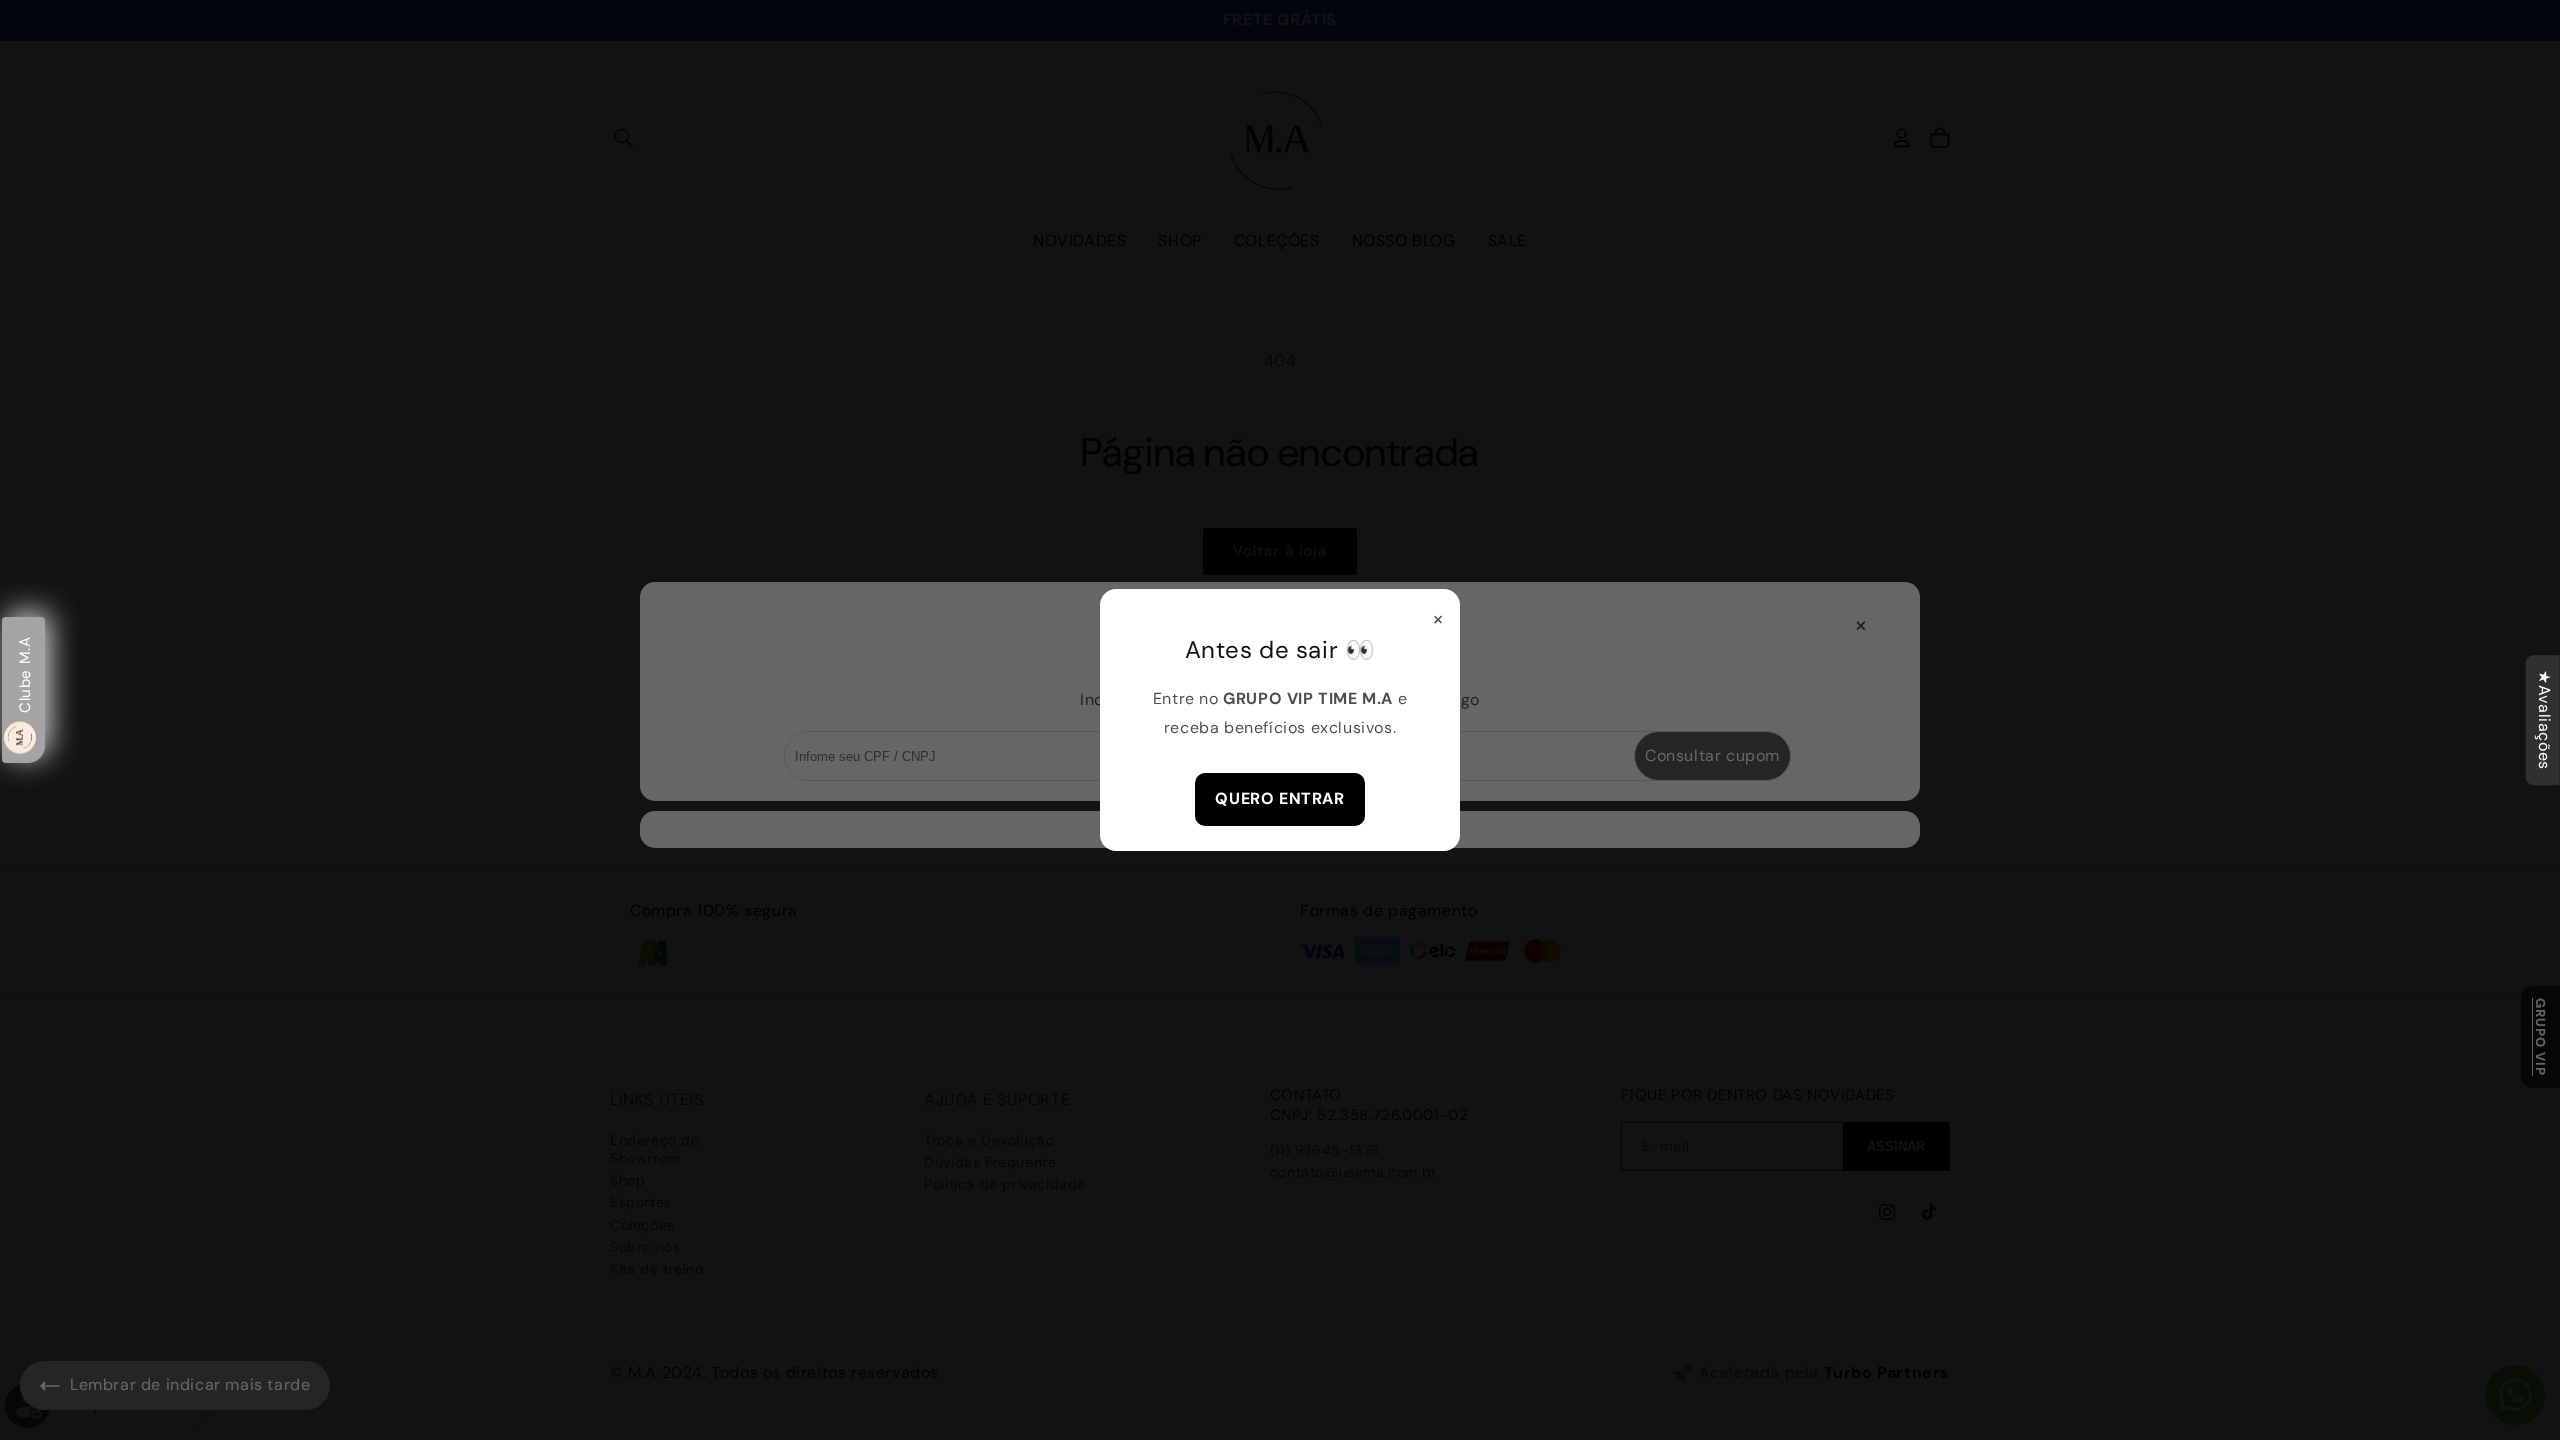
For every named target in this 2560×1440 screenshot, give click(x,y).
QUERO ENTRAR (1279, 798)
